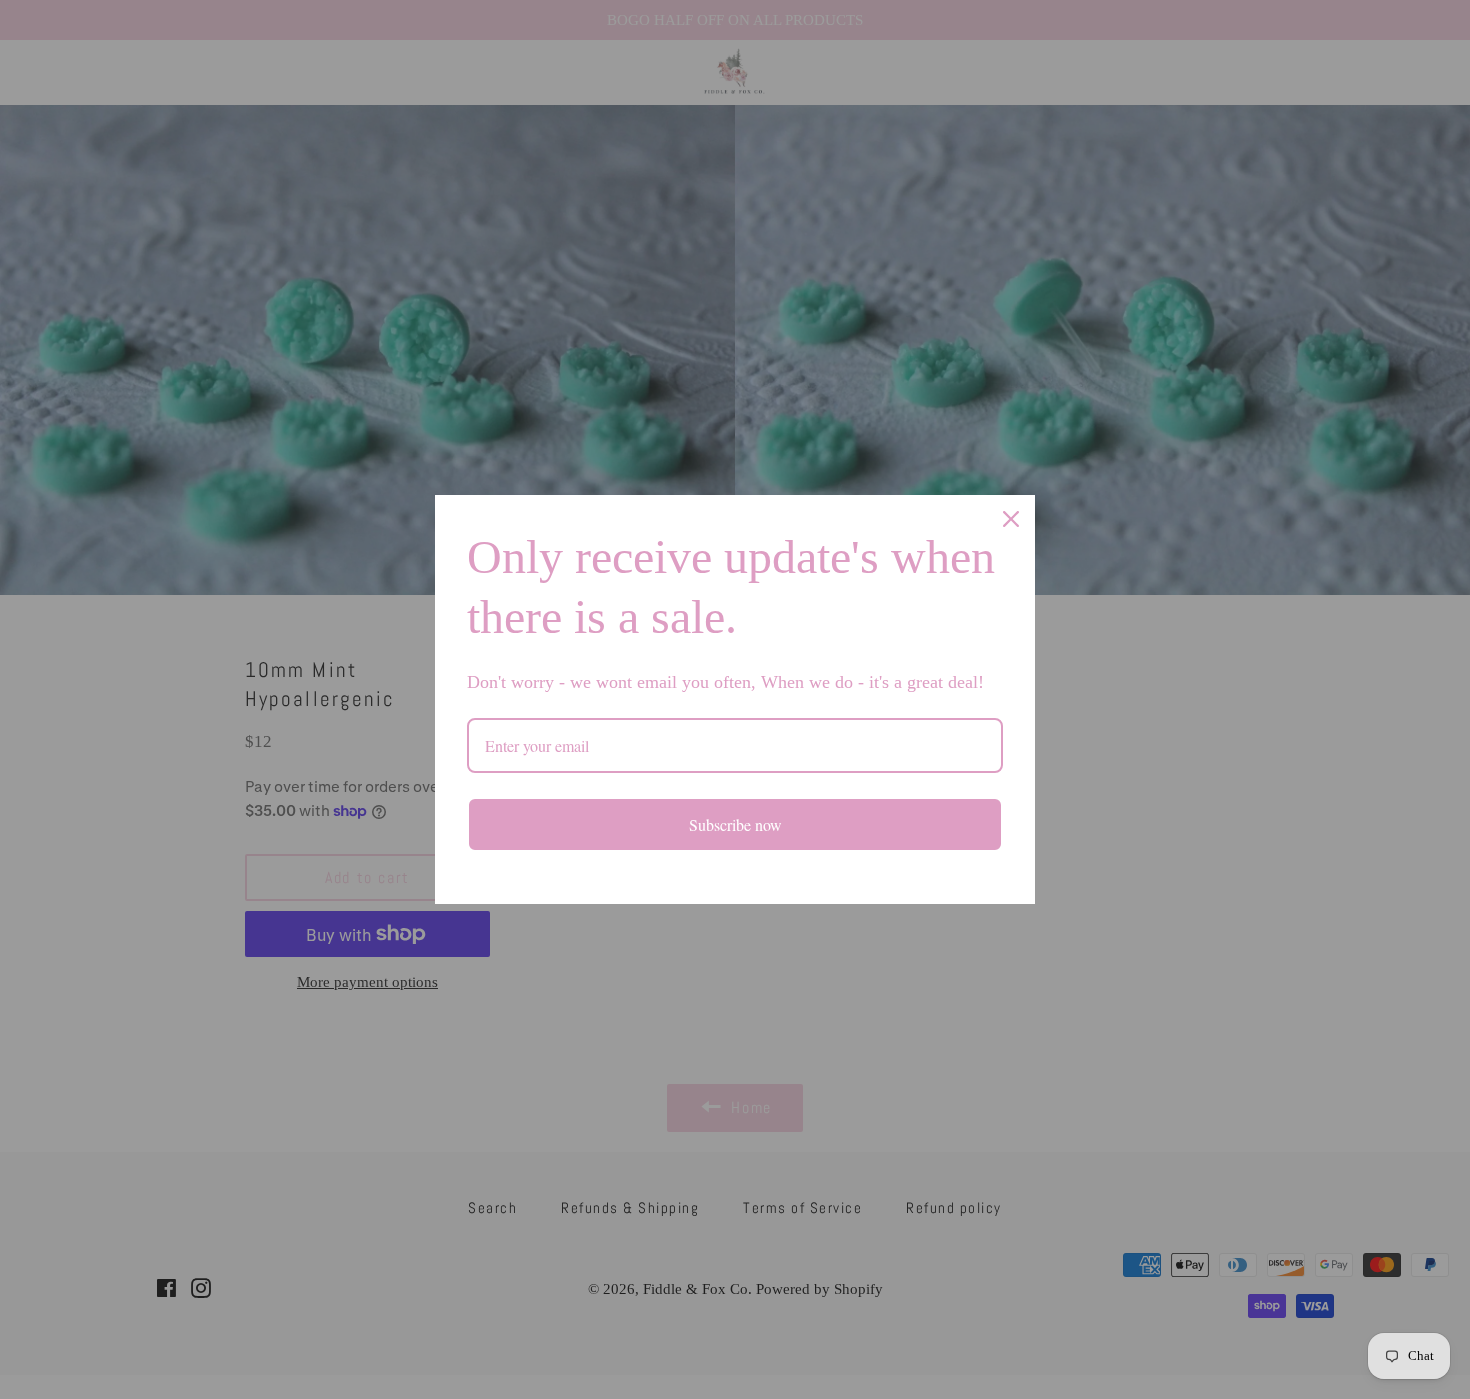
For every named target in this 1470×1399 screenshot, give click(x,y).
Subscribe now (735, 824)
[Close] (1011, 519)
